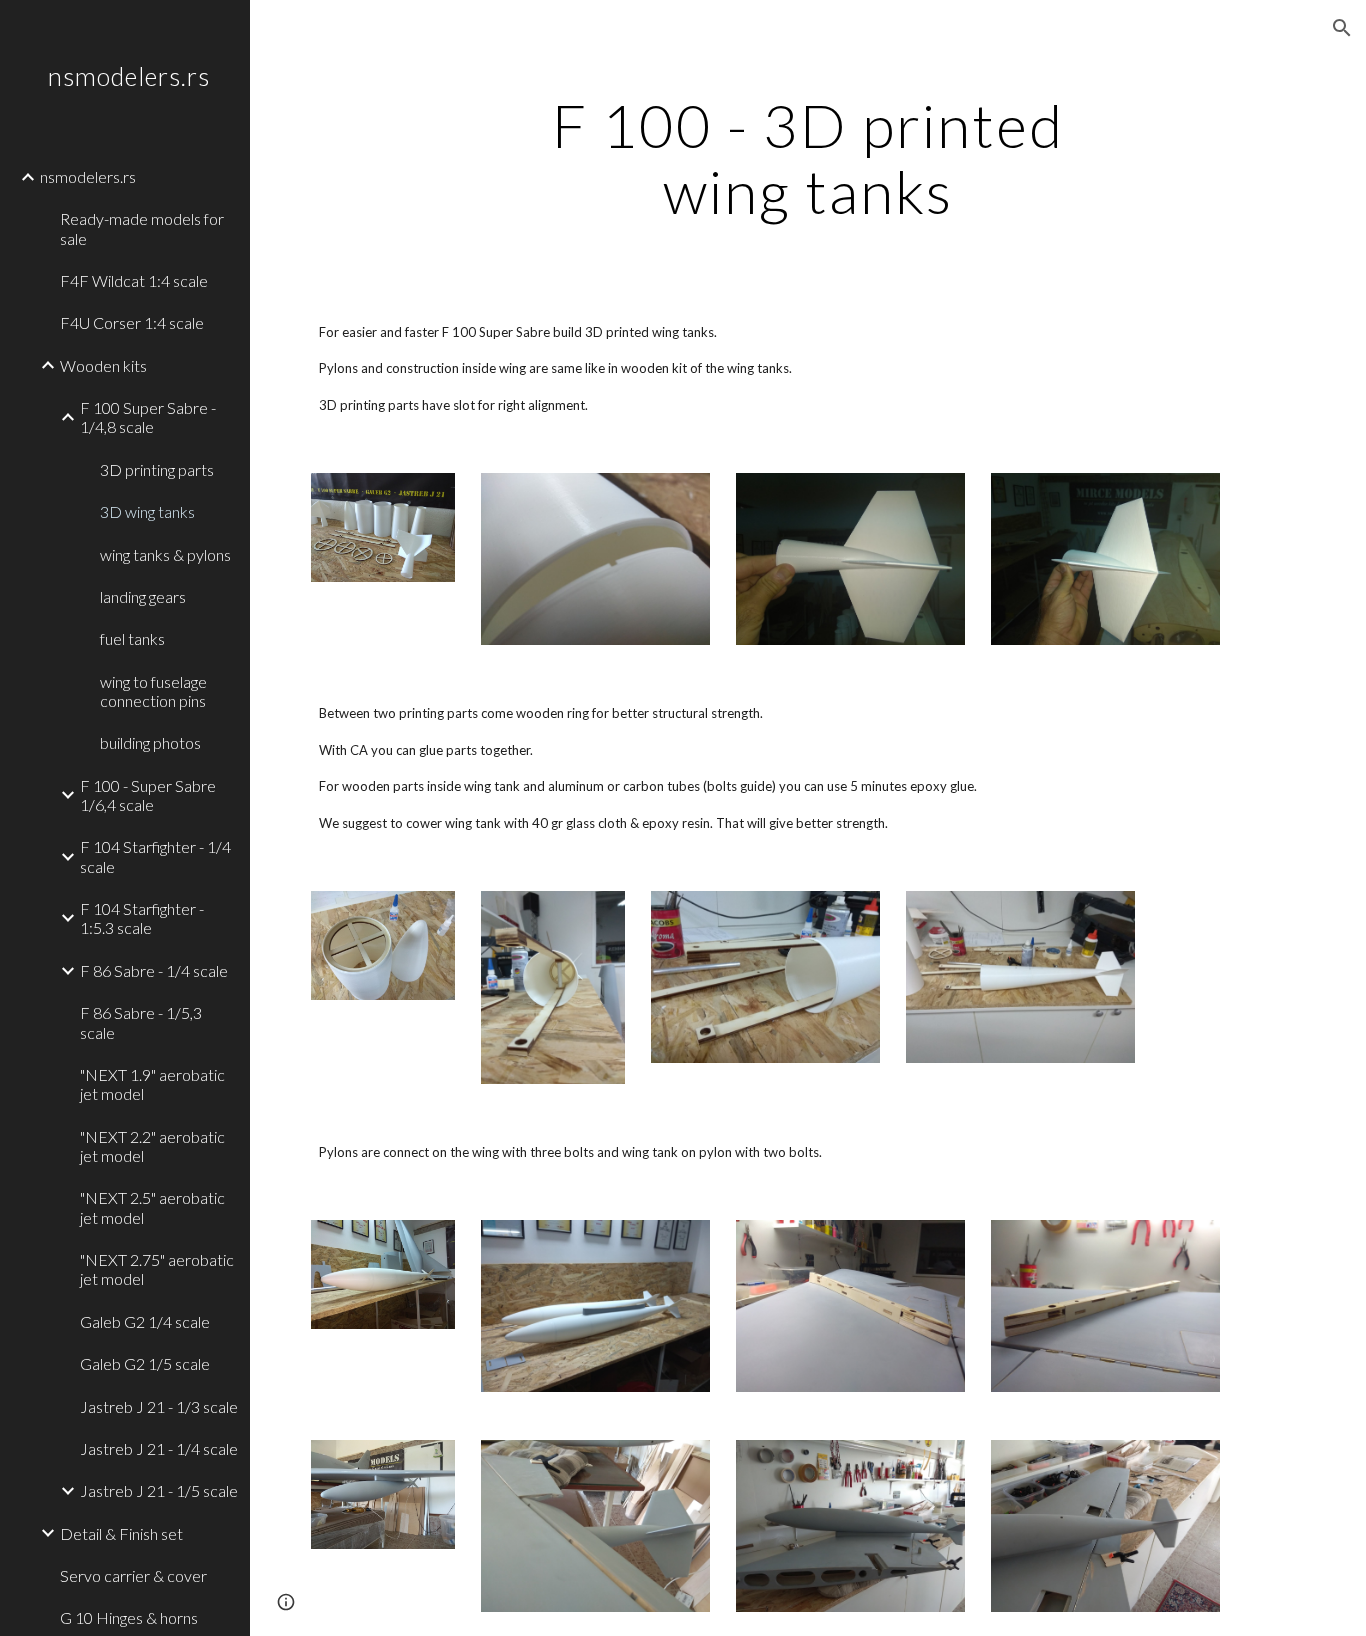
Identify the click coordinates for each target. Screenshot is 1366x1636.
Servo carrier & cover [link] (133, 1575)
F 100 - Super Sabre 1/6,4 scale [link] (148, 795)
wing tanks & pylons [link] (165, 554)
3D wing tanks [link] (147, 511)
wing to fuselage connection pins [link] (153, 691)
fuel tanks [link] (132, 638)
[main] (808, 158)
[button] (1342, 28)
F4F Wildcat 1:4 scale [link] (134, 280)
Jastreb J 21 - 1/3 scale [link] (159, 1406)
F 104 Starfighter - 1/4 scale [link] (155, 856)
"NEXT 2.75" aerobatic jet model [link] (157, 1269)
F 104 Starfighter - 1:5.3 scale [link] (142, 918)
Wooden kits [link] (103, 365)
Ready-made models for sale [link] (142, 228)
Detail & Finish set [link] (121, 1533)
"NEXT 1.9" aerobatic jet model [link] (152, 1084)
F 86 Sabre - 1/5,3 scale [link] (141, 1022)
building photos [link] (150, 742)
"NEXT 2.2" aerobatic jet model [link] (152, 1146)
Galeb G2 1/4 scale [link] (145, 1321)
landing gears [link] (143, 596)
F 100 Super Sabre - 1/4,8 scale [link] (148, 417)
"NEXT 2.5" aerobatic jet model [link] (152, 1207)
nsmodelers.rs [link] (88, 176)
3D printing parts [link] (157, 469)
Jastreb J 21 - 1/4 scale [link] (159, 1448)
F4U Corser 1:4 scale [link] (132, 322)
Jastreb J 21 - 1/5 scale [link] (159, 1490)
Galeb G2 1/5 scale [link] (145, 1363)
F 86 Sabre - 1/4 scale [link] (154, 970)
